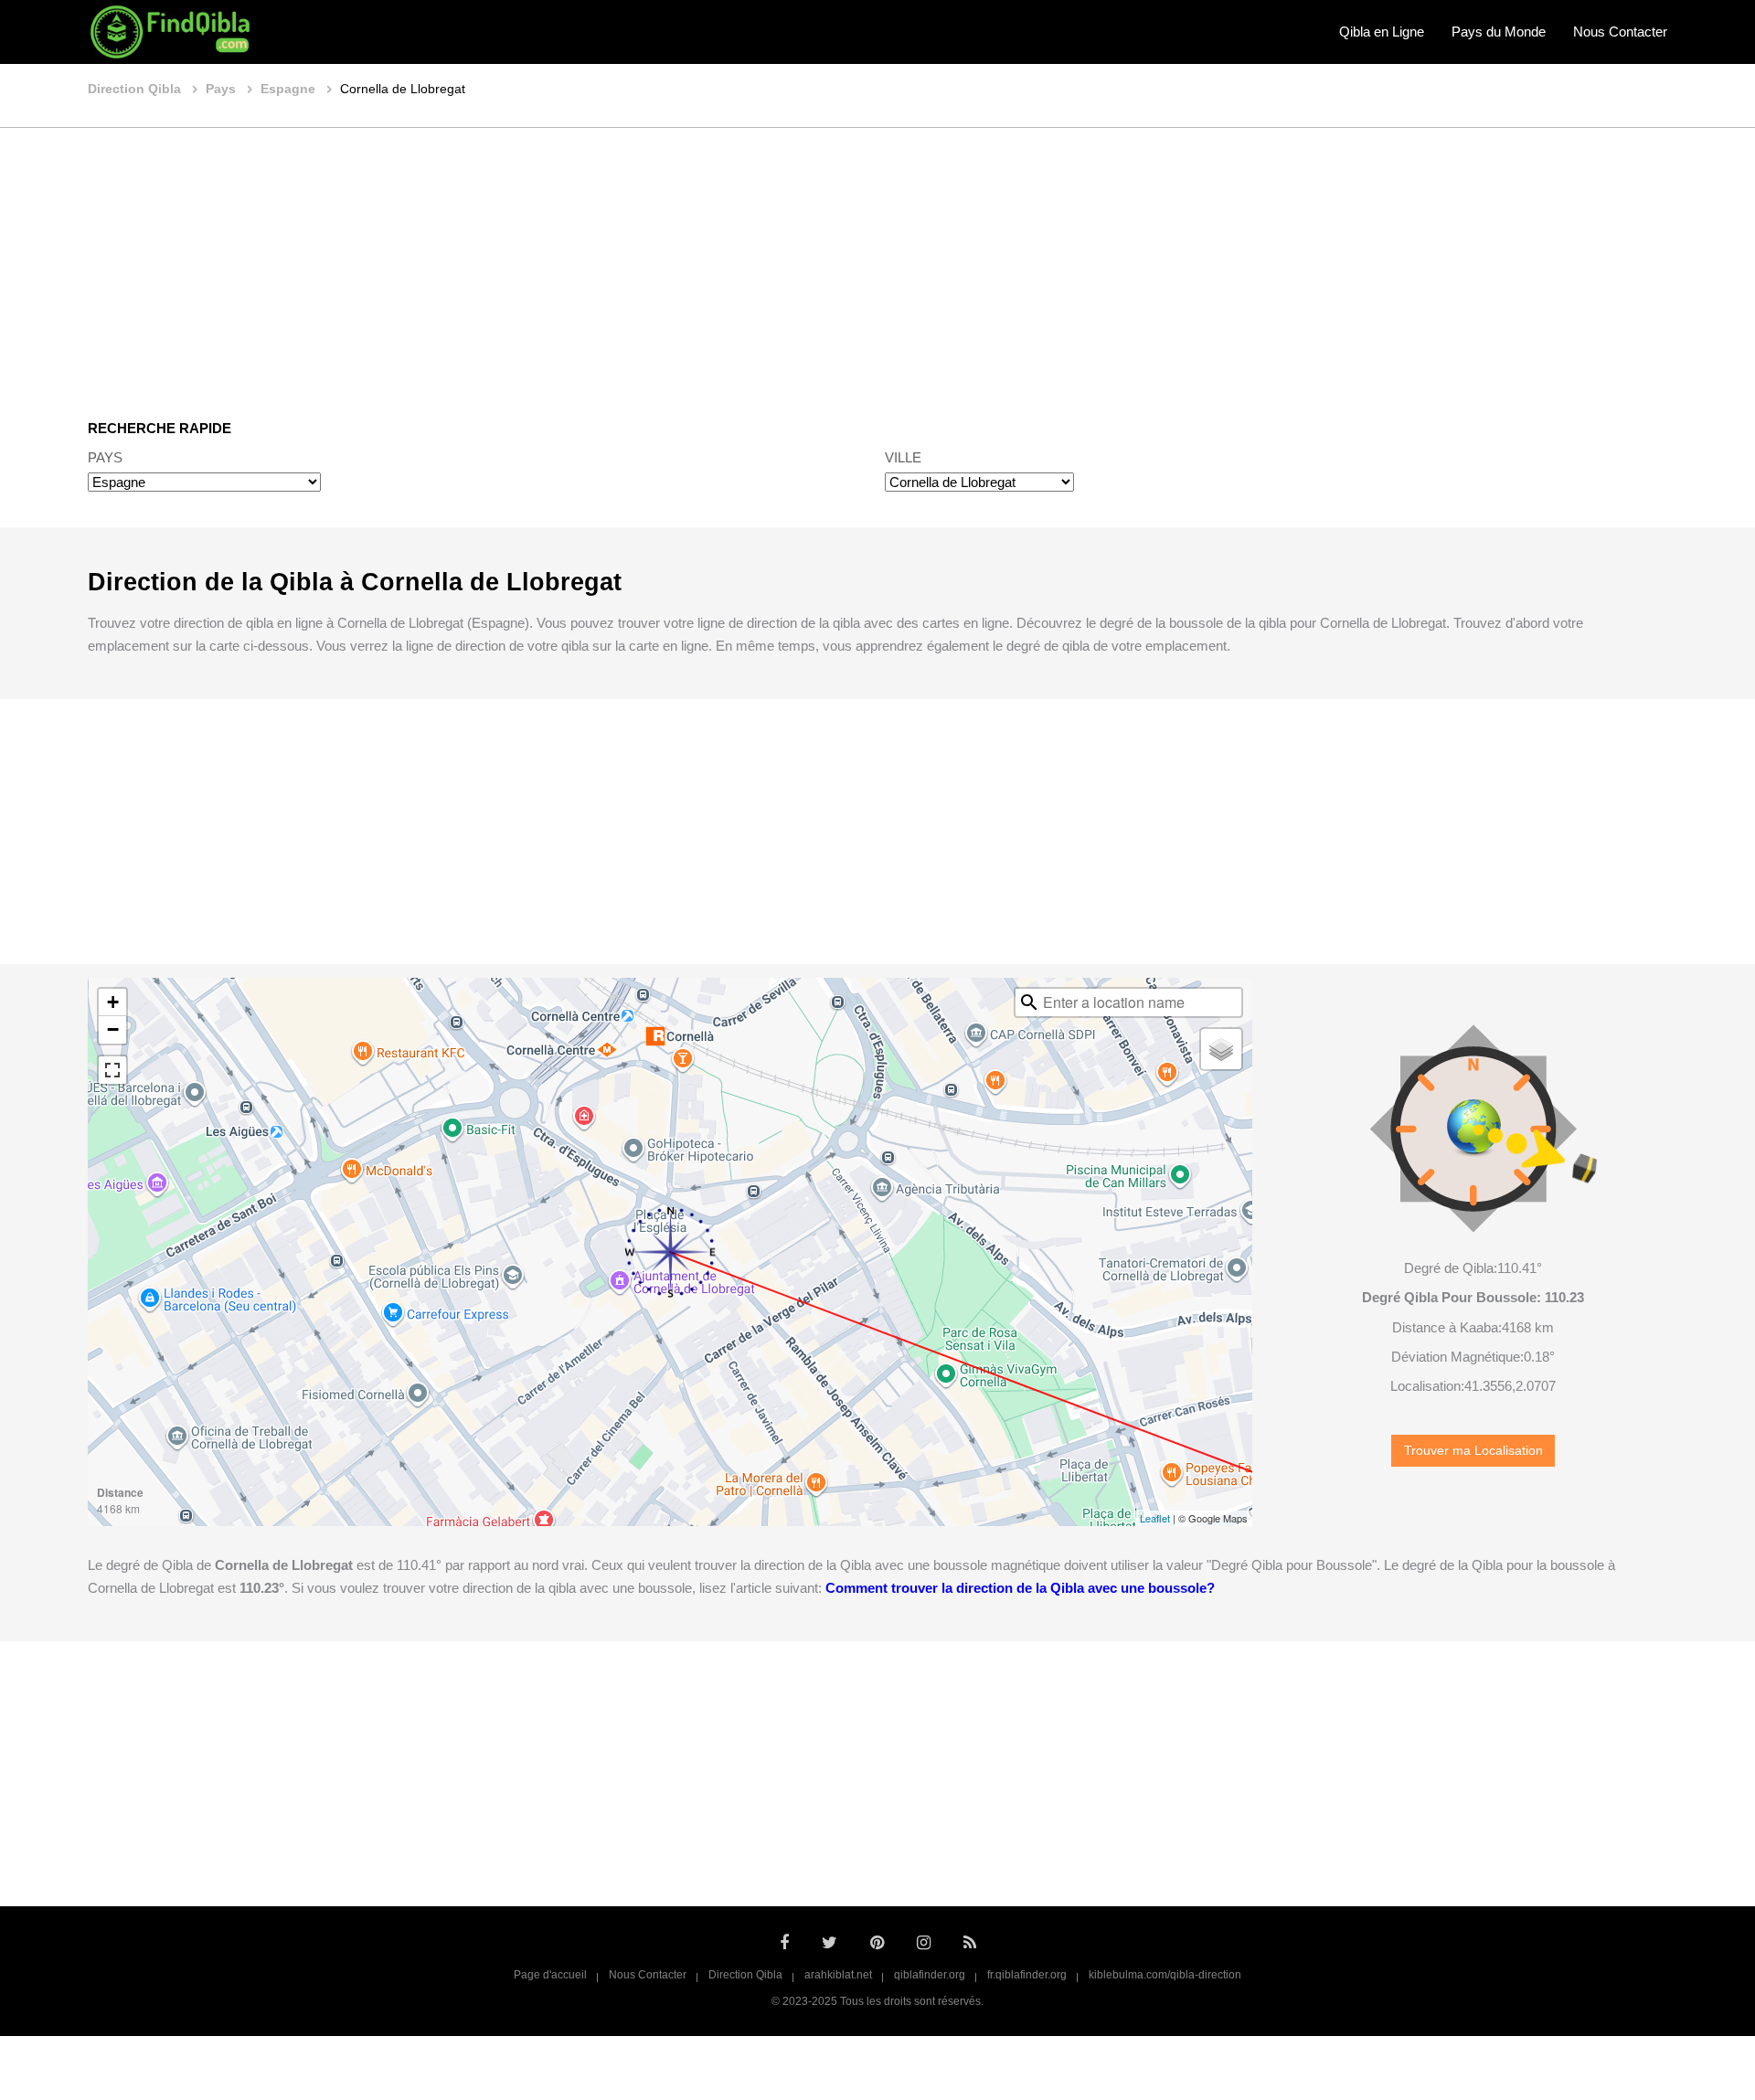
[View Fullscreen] (112, 1070)
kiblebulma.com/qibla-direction (1165, 1975)
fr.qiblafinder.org (1027, 1975)
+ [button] (113, 1002)
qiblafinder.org (930, 1975)
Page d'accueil (550, 1975)
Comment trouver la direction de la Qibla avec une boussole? (1020, 1588)
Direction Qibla (745, 1975)
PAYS (105, 457)
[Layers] (1221, 1049)
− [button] (113, 1029)
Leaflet (1155, 1518)
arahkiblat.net (838, 1975)
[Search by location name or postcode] (1029, 1002)
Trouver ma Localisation (1473, 1451)
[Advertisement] (877, 260)
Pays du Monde (1499, 32)
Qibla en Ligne (1382, 32)
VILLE (903, 457)
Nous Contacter (1620, 32)
